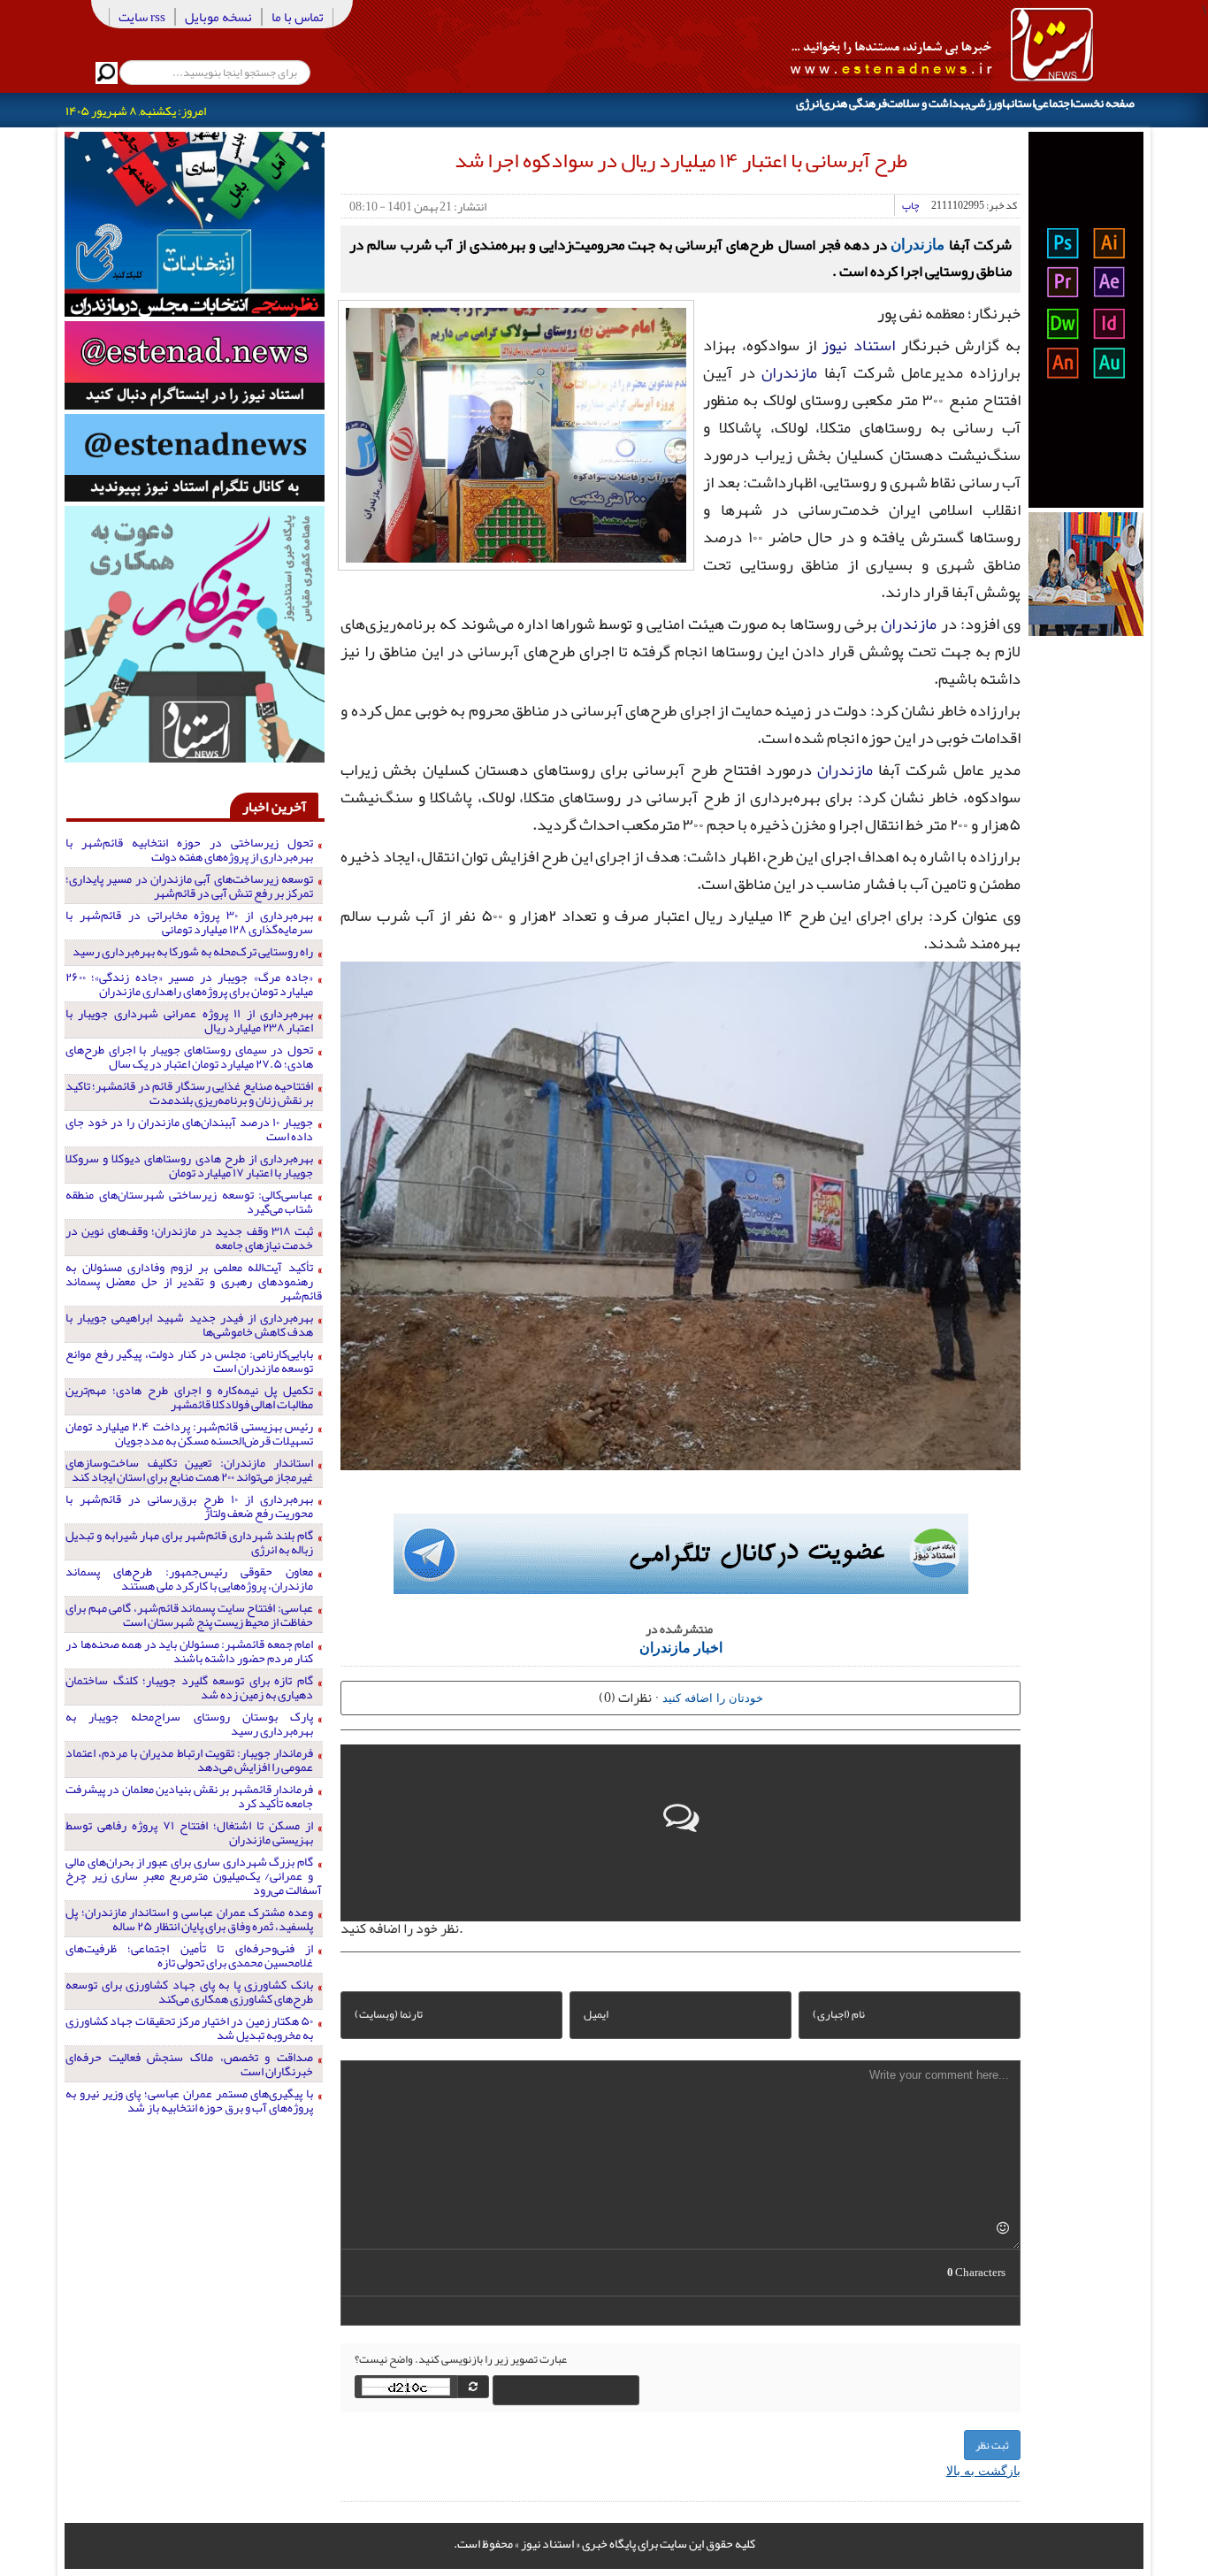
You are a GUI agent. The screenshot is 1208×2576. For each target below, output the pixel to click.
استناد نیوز (858, 345)
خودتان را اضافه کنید (713, 1697)
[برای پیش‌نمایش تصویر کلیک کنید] (516, 433)
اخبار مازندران (681, 1647)
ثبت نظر (992, 2445)
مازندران (917, 243)
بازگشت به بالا (983, 2470)
